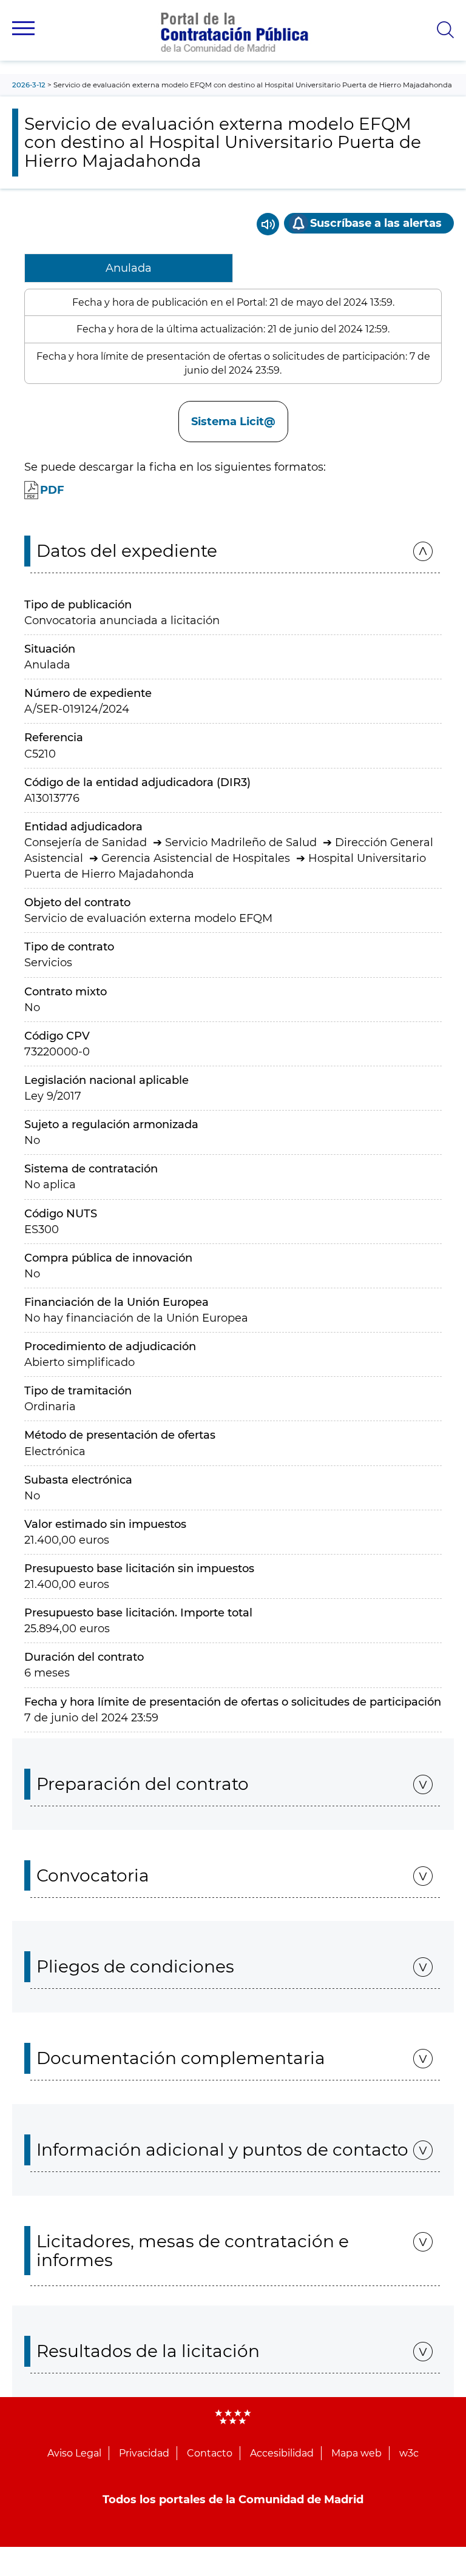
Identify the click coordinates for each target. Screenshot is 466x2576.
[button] (23, 28)
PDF (52, 490)
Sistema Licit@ (233, 422)
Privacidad (144, 2453)
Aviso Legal (74, 2453)
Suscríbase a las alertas (376, 223)
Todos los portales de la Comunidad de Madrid (233, 2500)
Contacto (210, 2453)
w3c (409, 2453)
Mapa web (356, 2453)
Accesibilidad (282, 2453)
